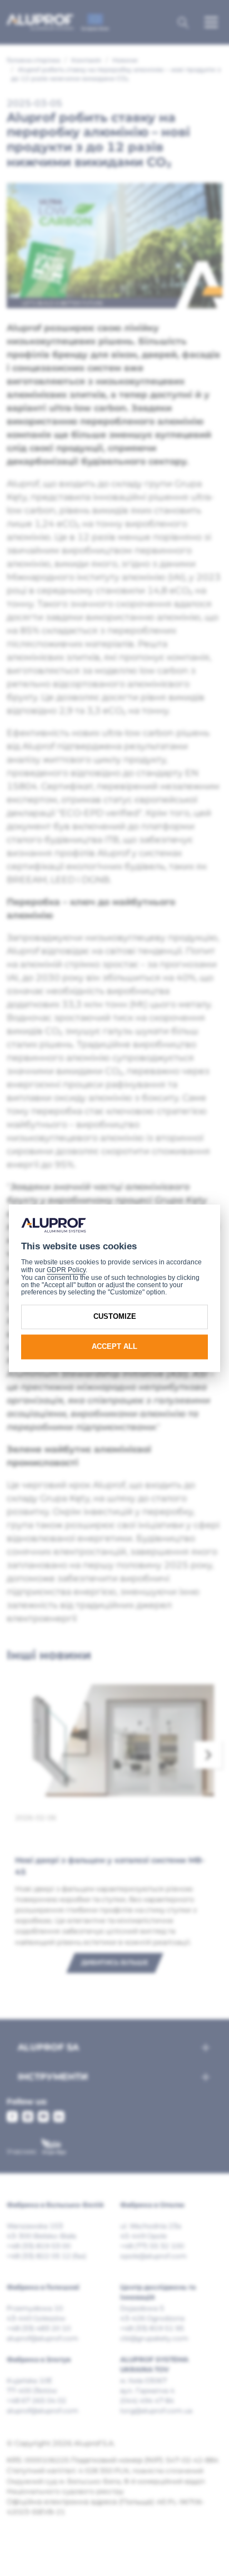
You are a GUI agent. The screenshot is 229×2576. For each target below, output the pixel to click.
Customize (115, 1317)
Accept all (114, 1347)
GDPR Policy (66, 1270)
